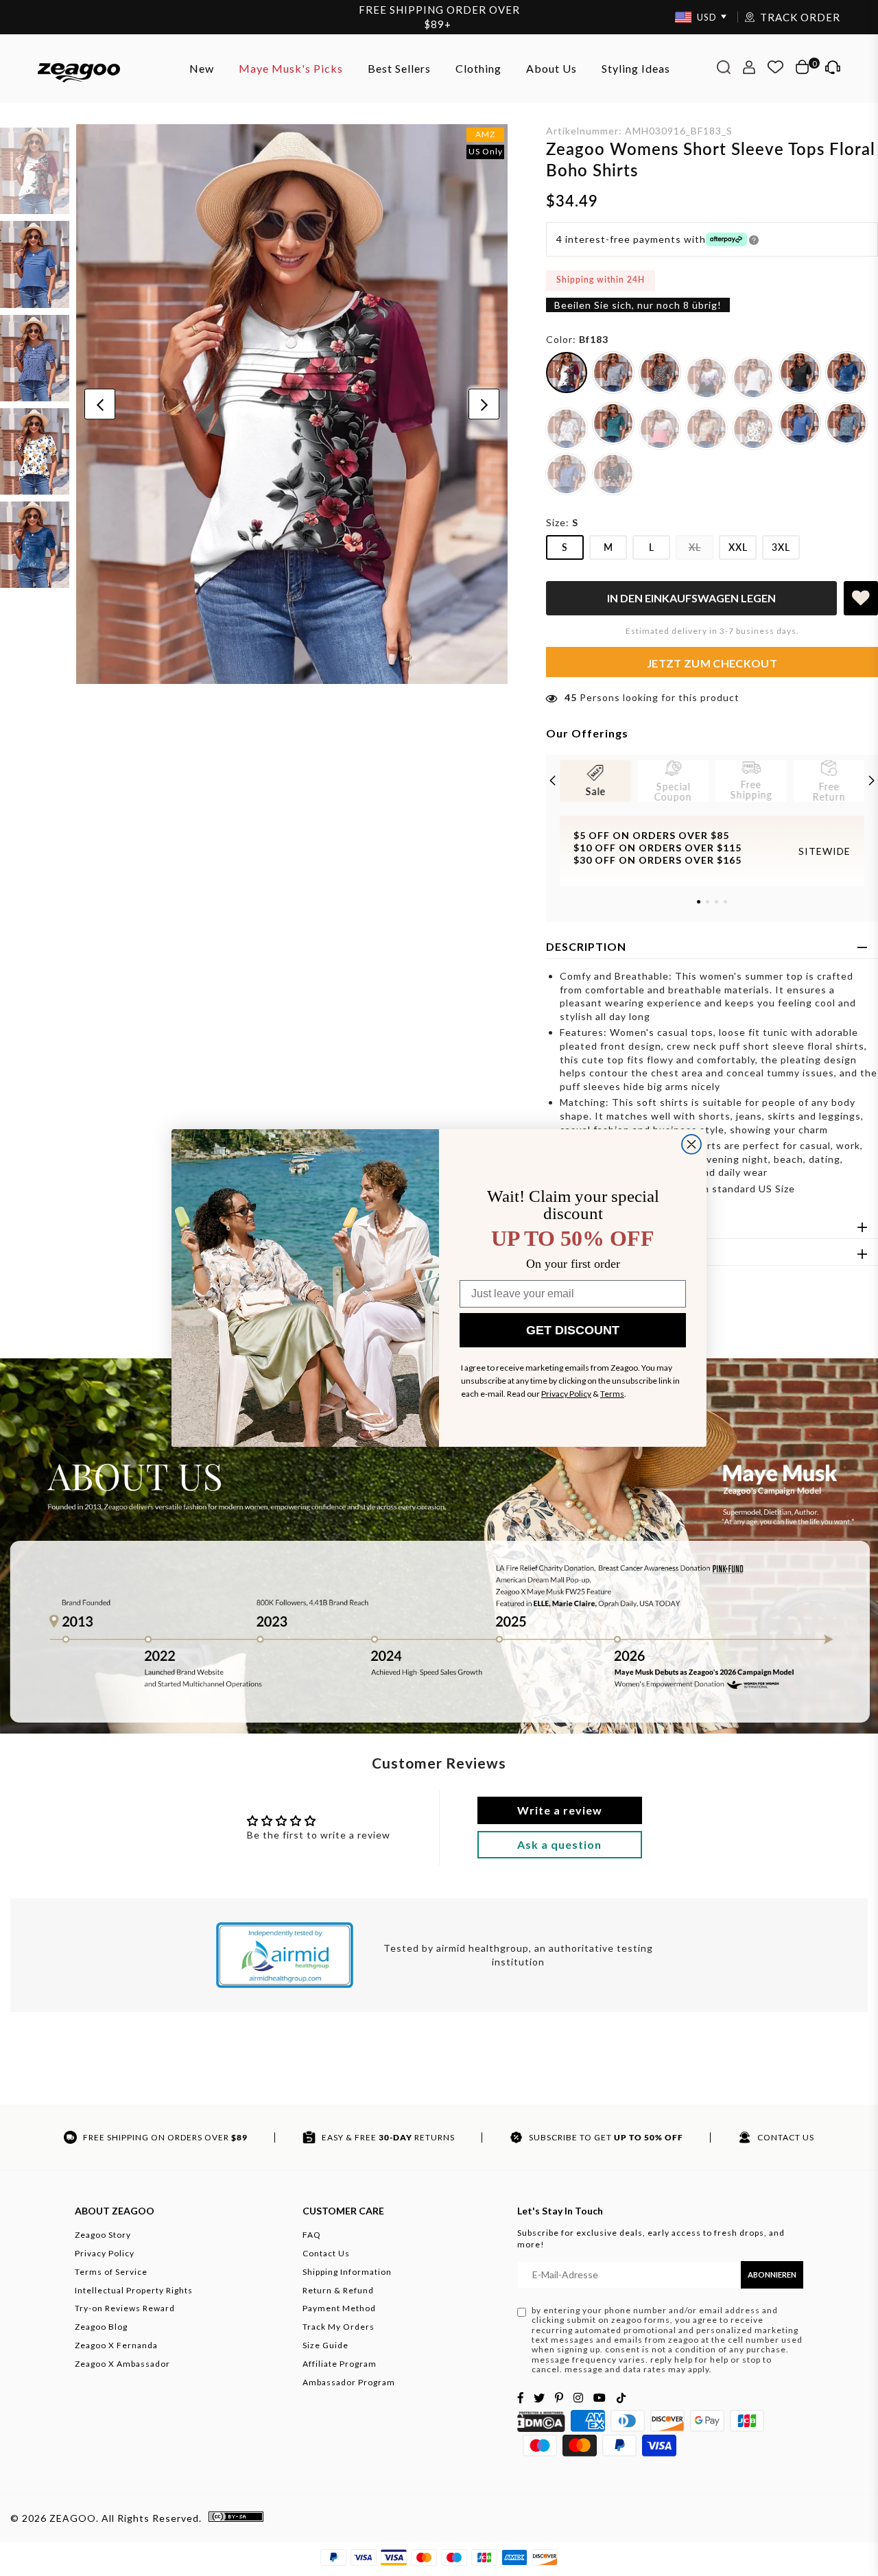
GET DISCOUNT (573, 1330)
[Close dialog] (691, 1144)
